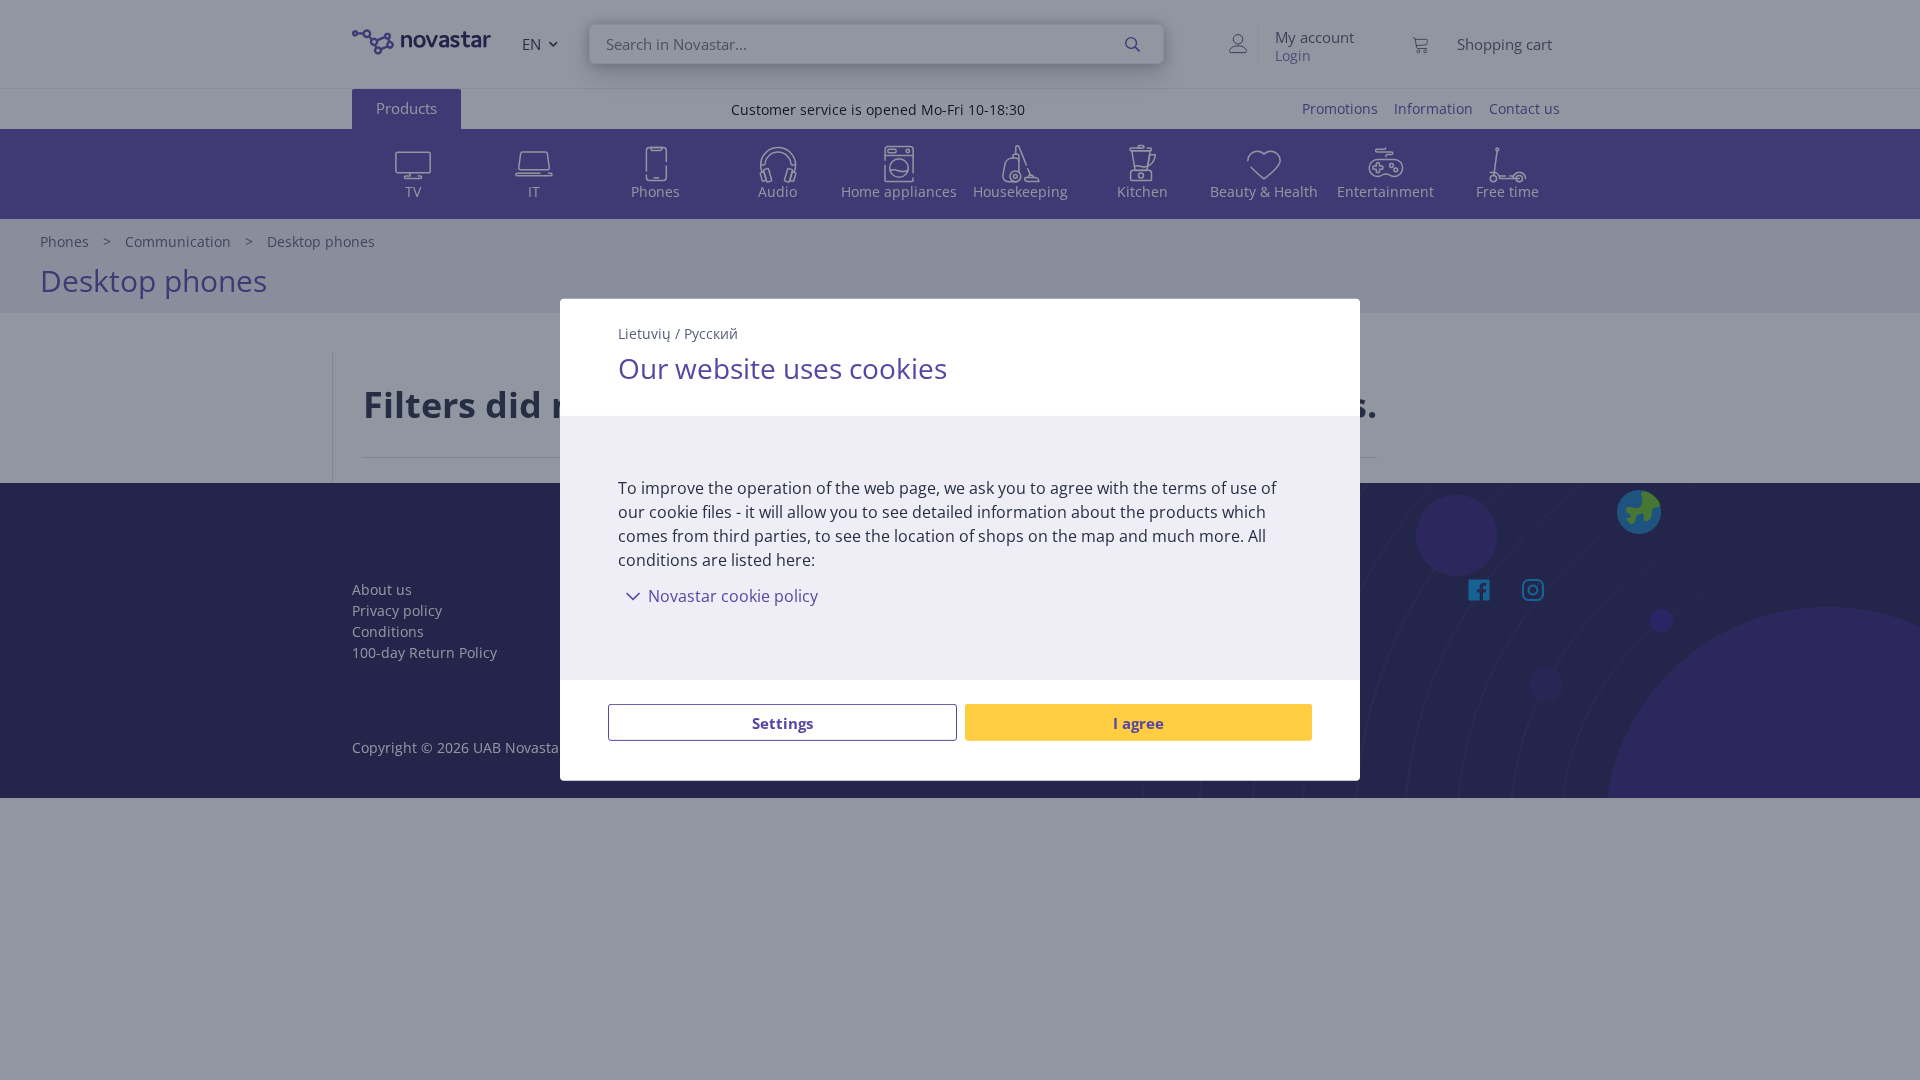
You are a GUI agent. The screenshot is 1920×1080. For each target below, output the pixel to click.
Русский (711, 333)
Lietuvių (644, 333)
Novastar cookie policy (733, 596)
